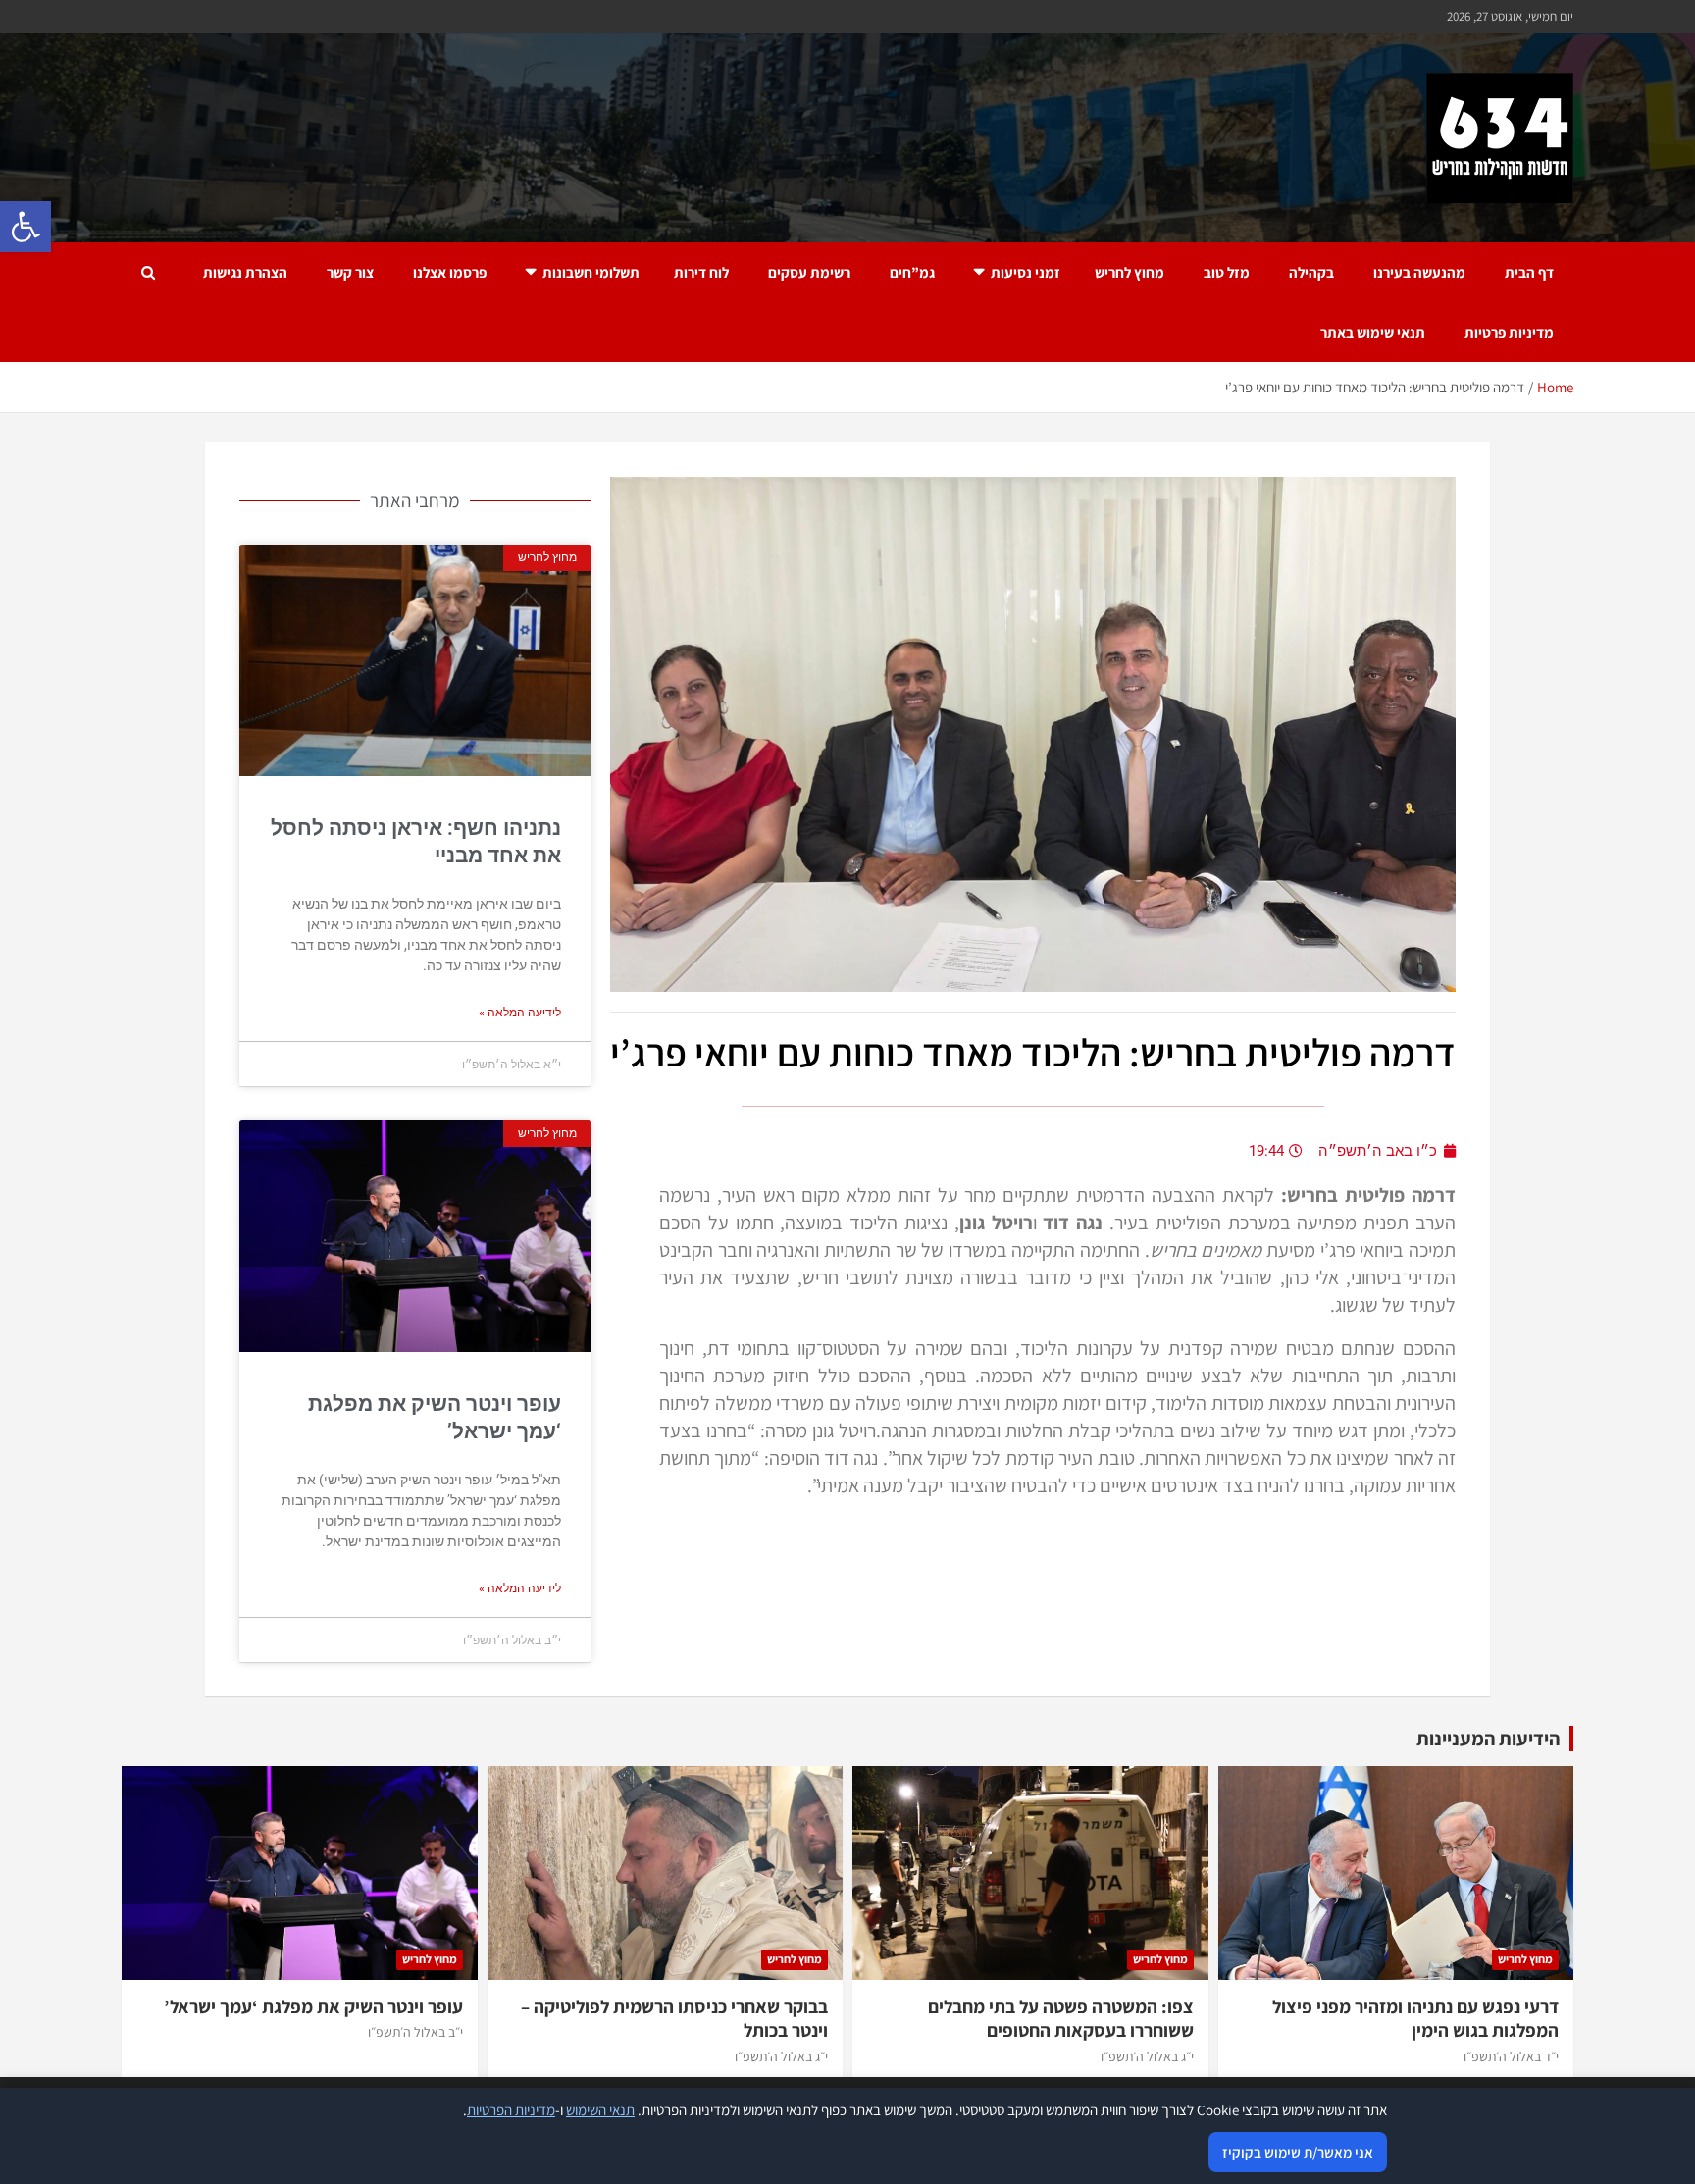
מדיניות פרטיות (1509, 332)
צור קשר (350, 272)
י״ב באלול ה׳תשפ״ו (415, 2032)
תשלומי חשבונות (591, 272)
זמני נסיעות (1026, 272)
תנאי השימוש (600, 2110)
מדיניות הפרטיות (511, 2110)
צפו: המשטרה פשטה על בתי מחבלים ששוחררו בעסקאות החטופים (1061, 2019)
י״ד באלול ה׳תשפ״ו (1511, 2056)
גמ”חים (912, 272)
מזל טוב (1227, 272)
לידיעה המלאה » (520, 1013)
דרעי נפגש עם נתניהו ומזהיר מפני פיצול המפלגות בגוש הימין (1415, 2019)
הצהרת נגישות (245, 272)
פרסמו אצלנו (450, 272)
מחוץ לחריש (1130, 272)
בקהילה (1311, 272)
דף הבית (1529, 272)
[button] (26, 227)
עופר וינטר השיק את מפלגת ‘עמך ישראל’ (313, 2006)
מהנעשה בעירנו (1419, 272)
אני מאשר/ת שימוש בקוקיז (1298, 2152)
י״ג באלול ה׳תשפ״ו (1147, 2056)
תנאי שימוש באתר (1373, 332)
